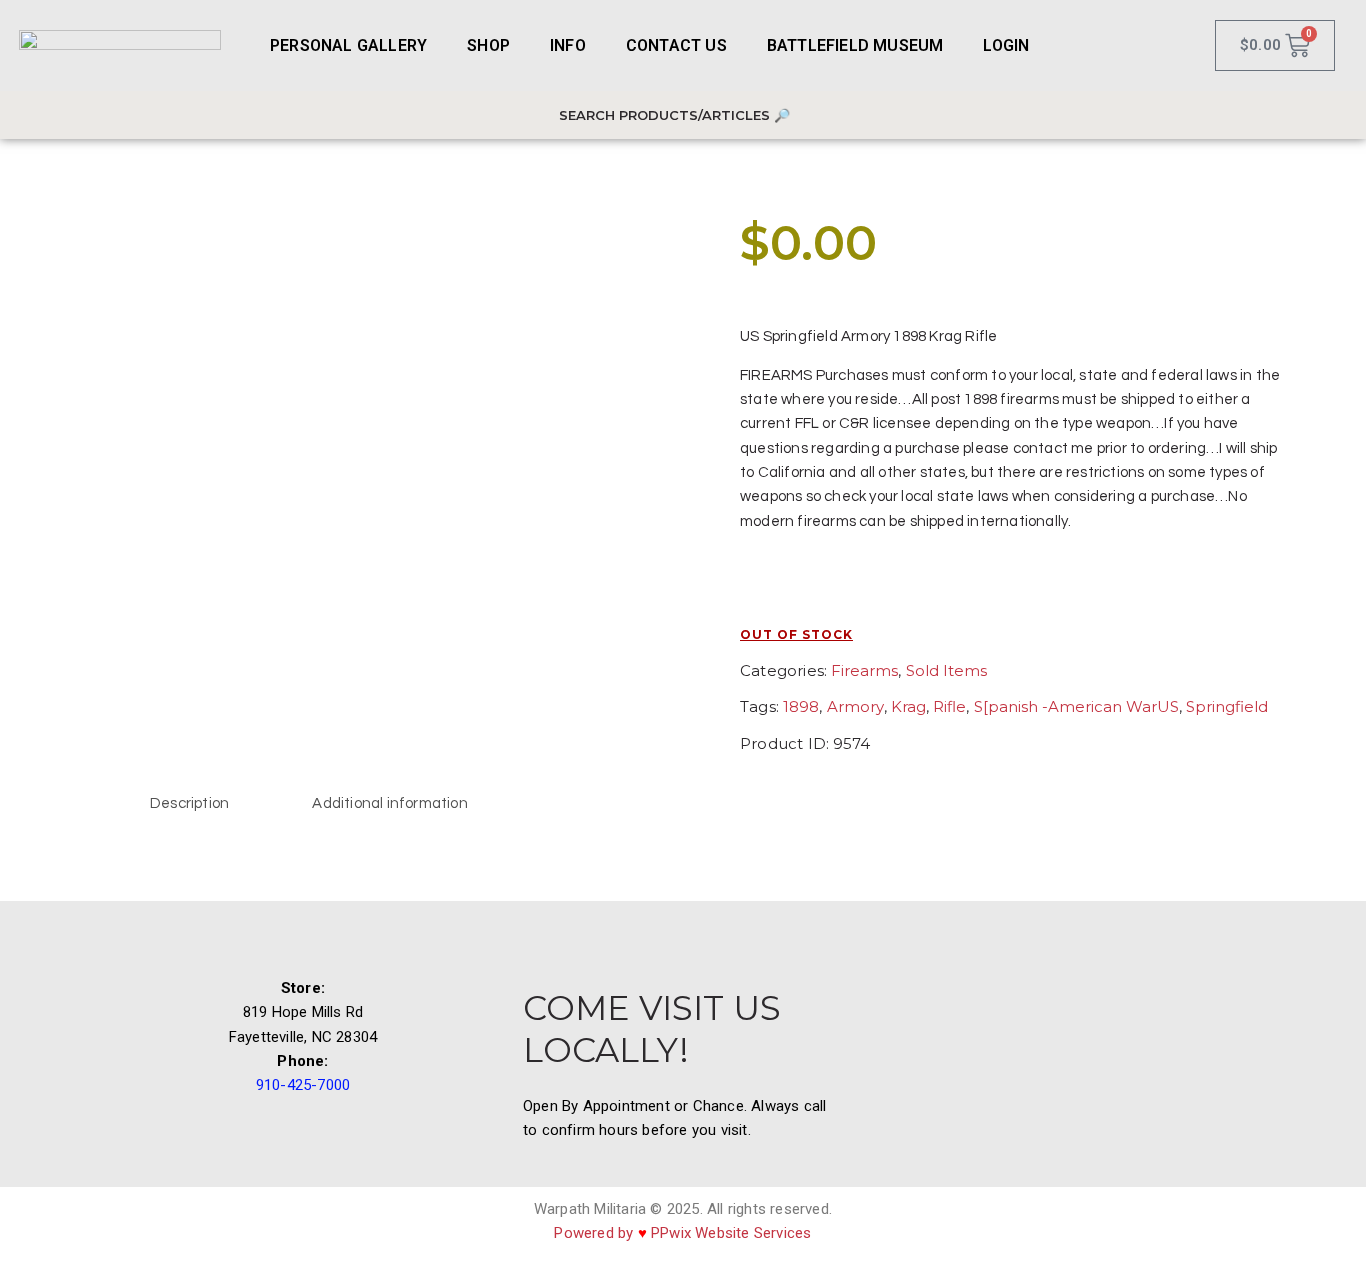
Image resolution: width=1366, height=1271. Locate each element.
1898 (801, 706)
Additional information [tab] (389, 803)
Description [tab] (189, 803)
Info (568, 45)
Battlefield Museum (855, 45)
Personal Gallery (348, 45)
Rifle (949, 706)
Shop (488, 45)
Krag (908, 706)
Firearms (864, 670)
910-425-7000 (303, 1085)
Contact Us (676, 45)
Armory (855, 706)
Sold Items (946, 670)
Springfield (1227, 706)
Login (1006, 45)
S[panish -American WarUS (1076, 706)
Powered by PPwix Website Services (682, 1233)
